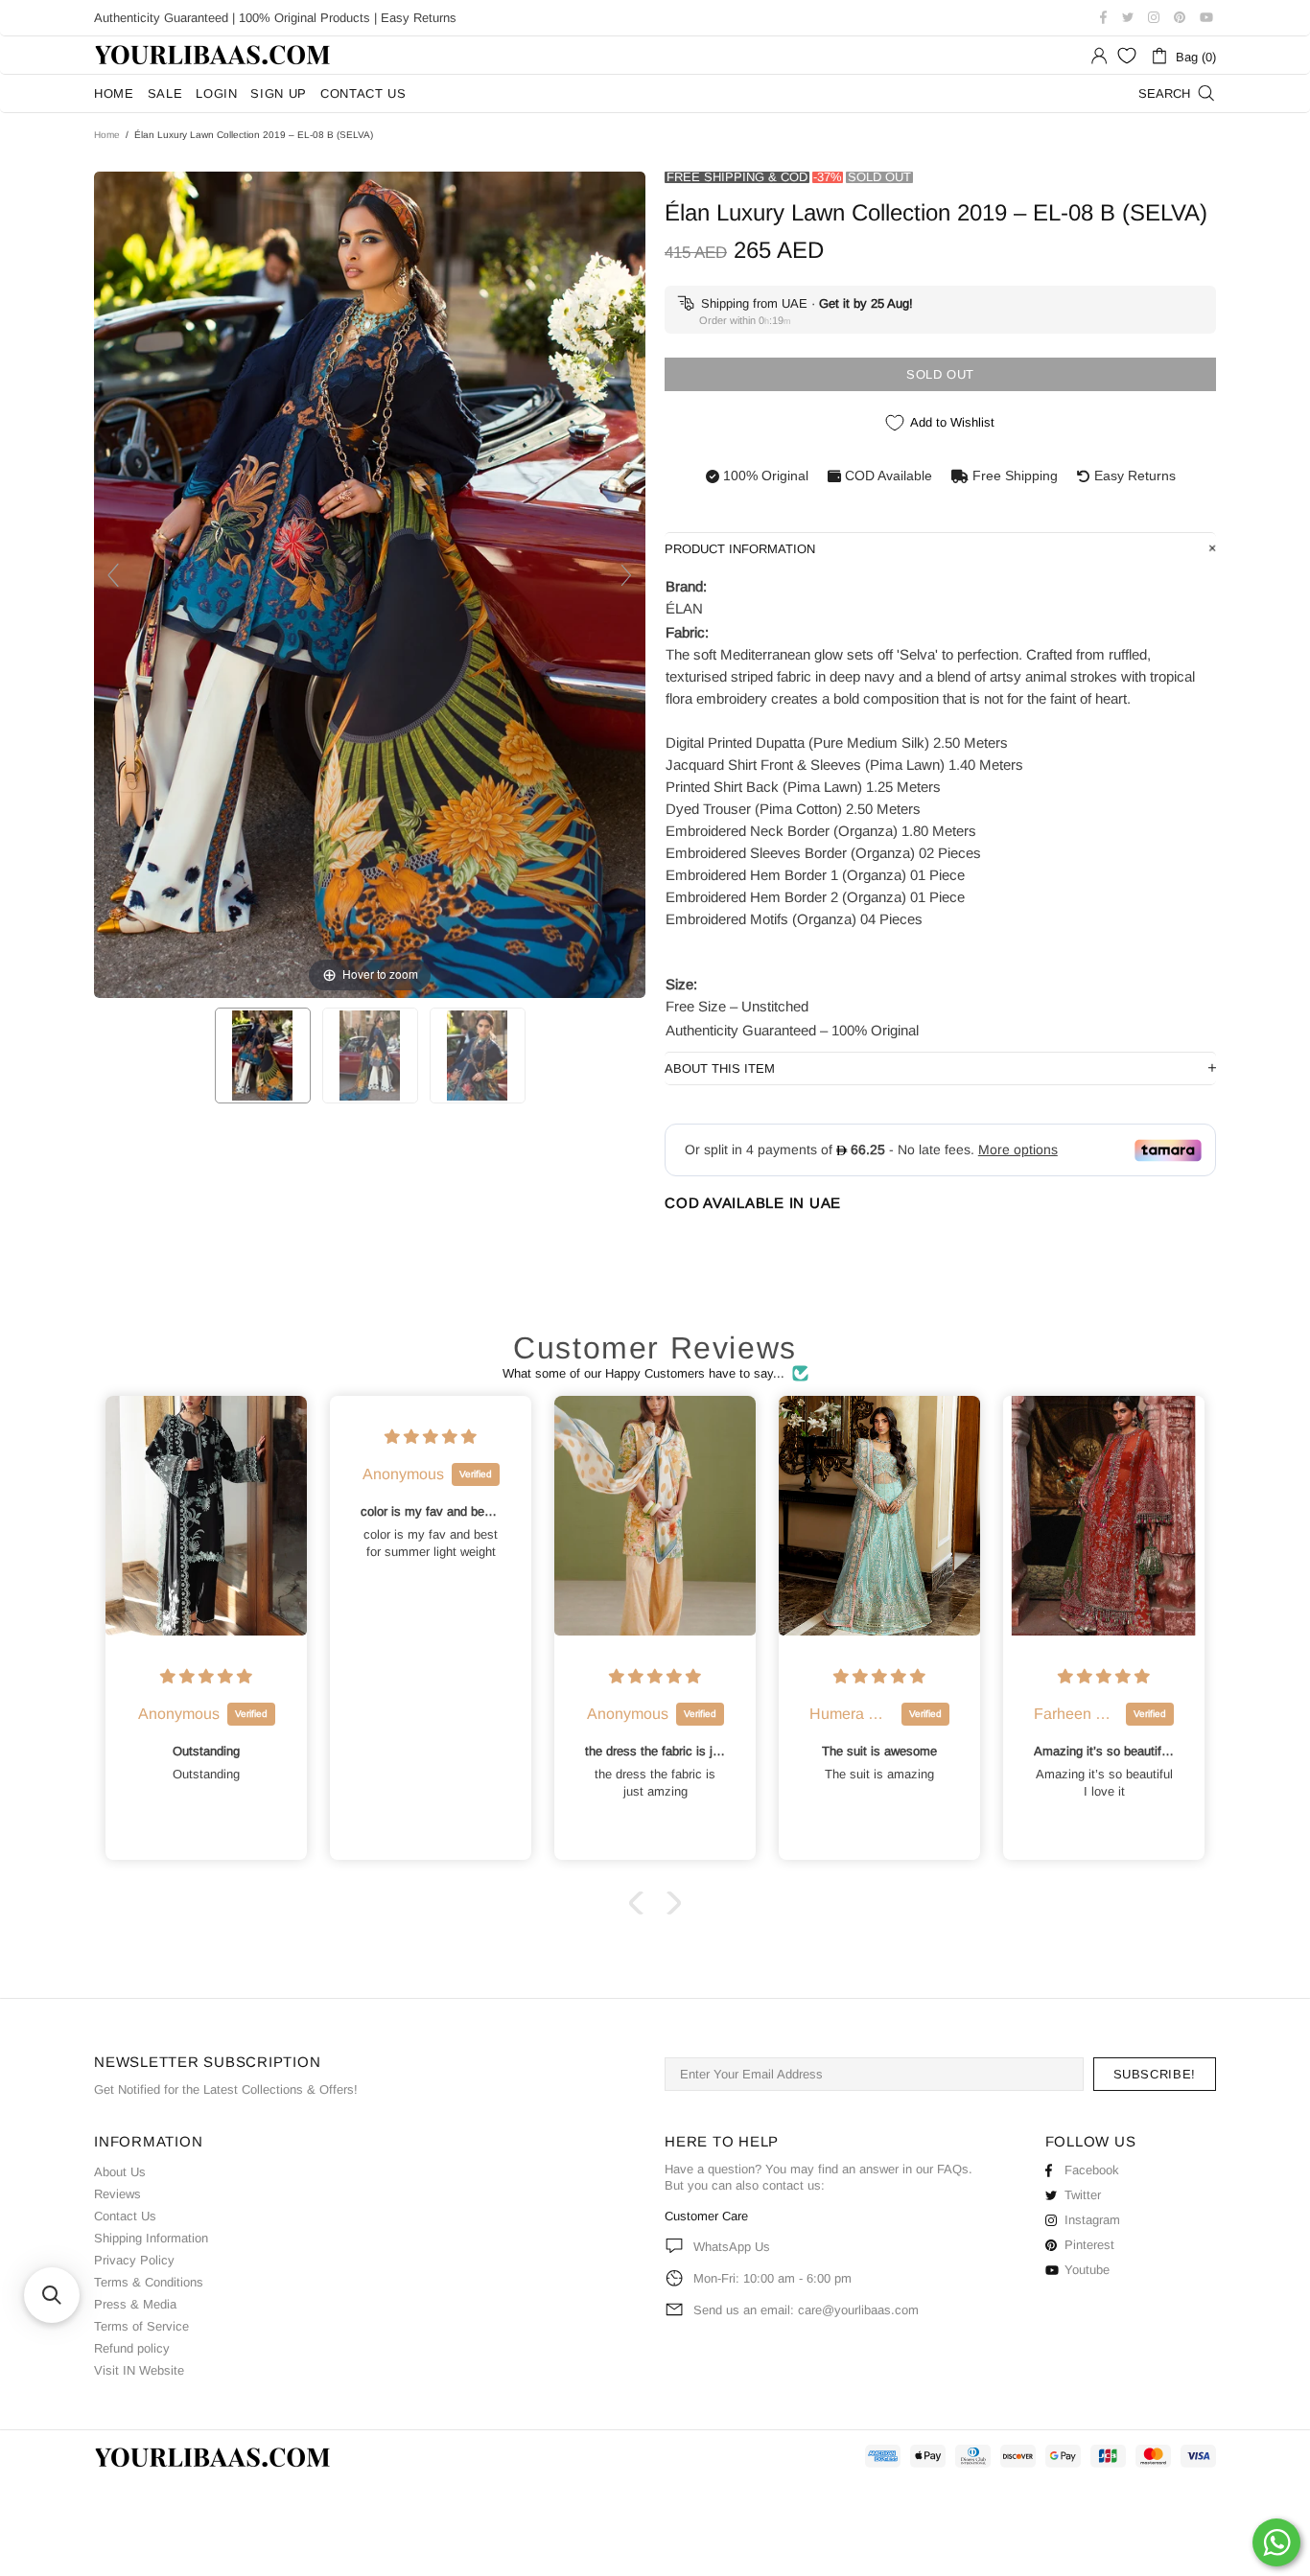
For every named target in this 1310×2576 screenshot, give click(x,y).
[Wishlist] (1127, 56)
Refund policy (132, 2348)
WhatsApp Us (732, 2247)
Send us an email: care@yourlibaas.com (806, 2310)
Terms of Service (141, 2326)
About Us (120, 2172)
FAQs (953, 2169)
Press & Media (135, 2304)
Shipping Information (151, 2238)
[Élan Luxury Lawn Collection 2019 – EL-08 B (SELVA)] (263, 1056)
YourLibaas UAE (214, 55)
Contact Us (125, 2216)
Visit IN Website (139, 2370)
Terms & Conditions (149, 2282)
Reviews (117, 2194)
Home (107, 135)
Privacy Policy (134, 2260)
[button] (641, 1903)
